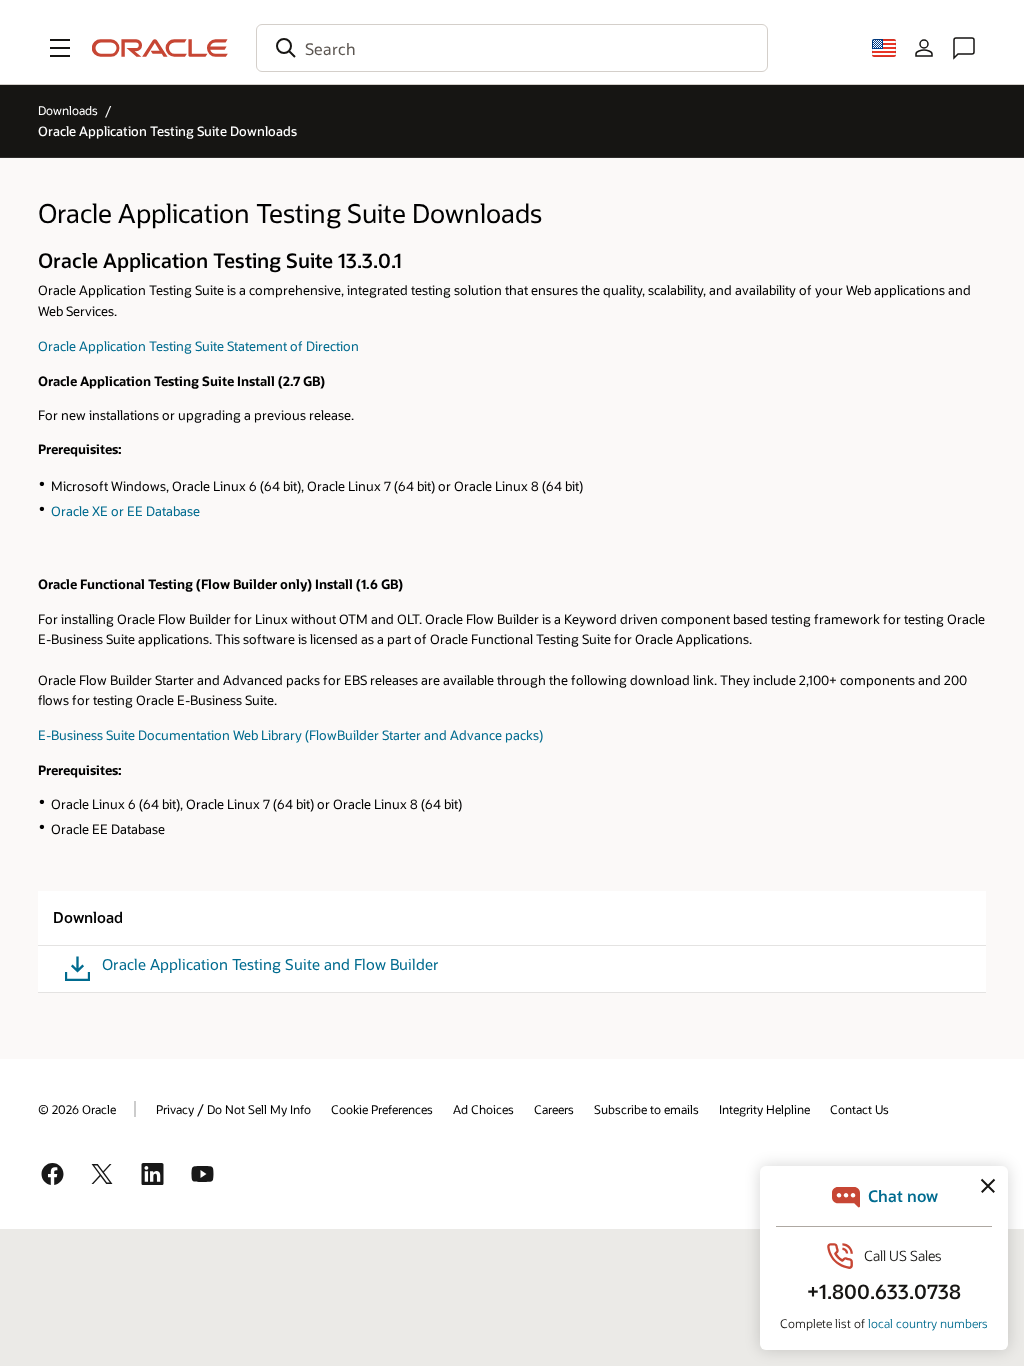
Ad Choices (483, 1109)
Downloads (68, 110)
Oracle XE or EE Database (125, 510)
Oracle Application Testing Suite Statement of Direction (198, 345)
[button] (60, 48)
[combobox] (512, 48)
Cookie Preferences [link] (382, 1109)
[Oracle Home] (160, 48)
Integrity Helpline (764, 1109)
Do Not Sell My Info (259, 1109)
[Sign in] (924, 48)
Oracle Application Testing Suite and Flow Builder (270, 964)
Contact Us (859, 1109)
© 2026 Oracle (77, 1109)
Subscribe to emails (646, 1109)
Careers (554, 1109)
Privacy (175, 1109)
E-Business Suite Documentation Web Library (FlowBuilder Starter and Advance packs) (290, 734)
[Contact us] (964, 48)
